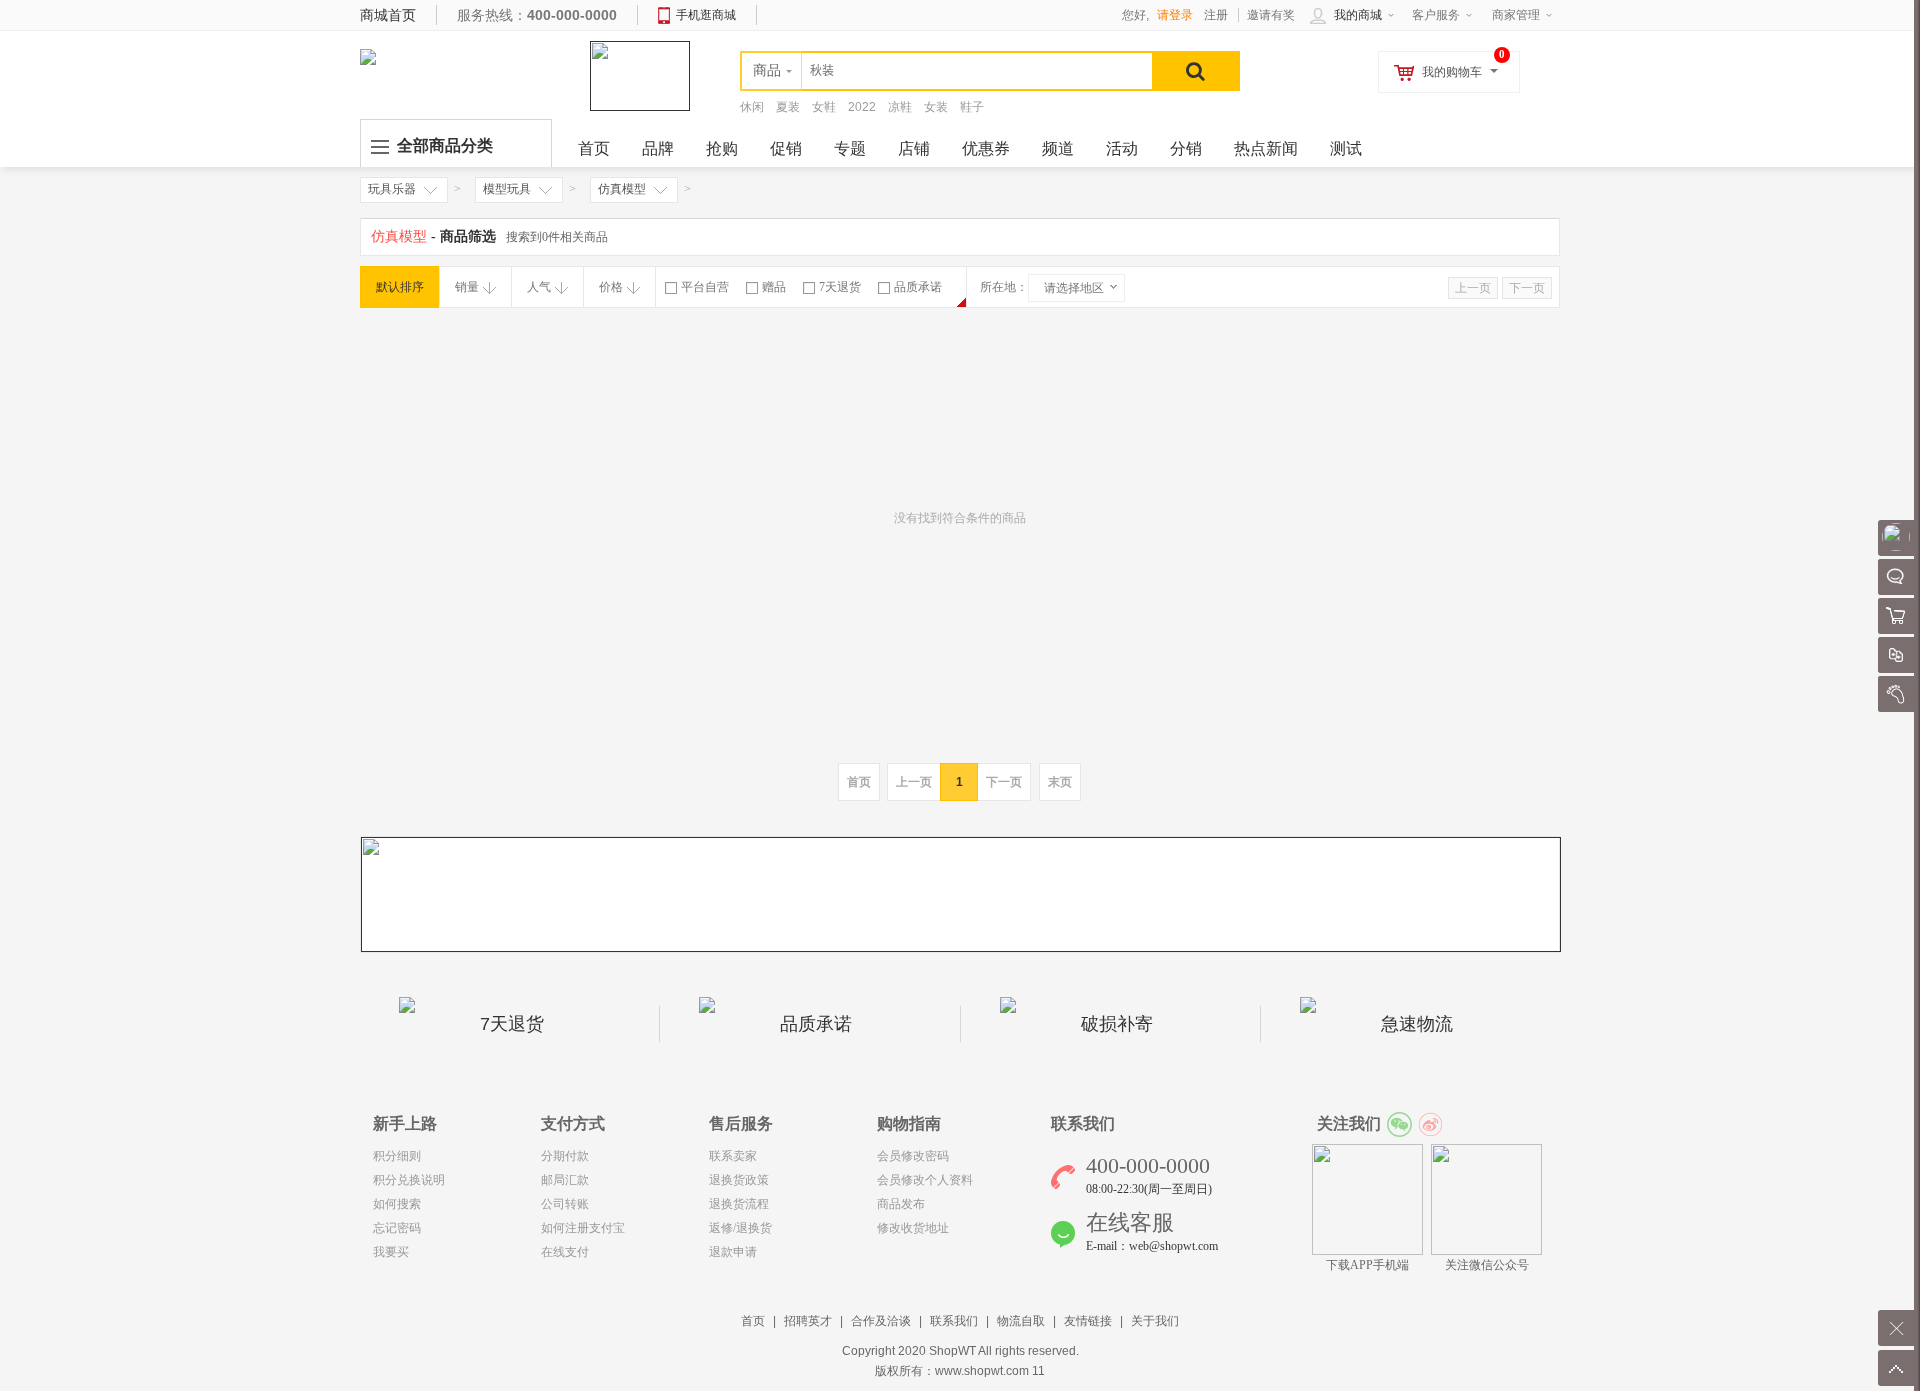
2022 (862, 107)
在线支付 (565, 1252)
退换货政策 (739, 1180)
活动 (1122, 148)
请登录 (1175, 15)
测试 (1346, 148)
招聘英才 (808, 1321)
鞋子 (972, 107)
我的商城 (1358, 15)
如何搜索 (397, 1204)
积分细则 (397, 1156)
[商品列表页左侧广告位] (961, 894)
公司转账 (565, 1204)
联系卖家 (733, 1156)
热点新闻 (1266, 148)
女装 (936, 107)
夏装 (788, 107)
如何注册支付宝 (583, 1228)
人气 (539, 287)
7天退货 (840, 287)
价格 (611, 287)
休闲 (752, 107)
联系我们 (954, 1321)
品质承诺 (918, 287)
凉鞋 (900, 107)
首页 (753, 1321)
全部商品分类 (445, 145)
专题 (850, 148)
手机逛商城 (706, 15)
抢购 (722, 148)
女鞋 (824, 107)
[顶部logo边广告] (640, 75)
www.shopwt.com (982, 1371)
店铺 (914, 148)
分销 (1186, 148)
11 (1038, 1371)
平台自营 (705, 287)
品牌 (658, 148)
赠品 (774, 287)
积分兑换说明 (409, 1180)
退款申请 (733, 1252)
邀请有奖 (1271, 15)
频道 (1058, 148)
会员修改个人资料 (925, 1180)
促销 (786, 148)
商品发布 (901, 1204)
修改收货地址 (913, 1228)
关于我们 (1155, 1321)
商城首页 (388, 15)
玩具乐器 (392, 189)
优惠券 (986, 148)
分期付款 (565, 1156)
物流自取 (1021, 1321)
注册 (1216, 15)
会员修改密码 (913, 1156)
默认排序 (400, 287)
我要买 (391, 1252)
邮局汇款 (565, 1180)
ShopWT (952, 1351)
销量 (467, 287)
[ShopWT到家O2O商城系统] (368, 56)
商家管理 (1516, 15)
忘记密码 (397, 1228)
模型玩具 (507, 189)
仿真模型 (622, 189)
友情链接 (1088, 1321)
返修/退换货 (740, 1228)
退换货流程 (739, 1204)
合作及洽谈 (881, 1321)
